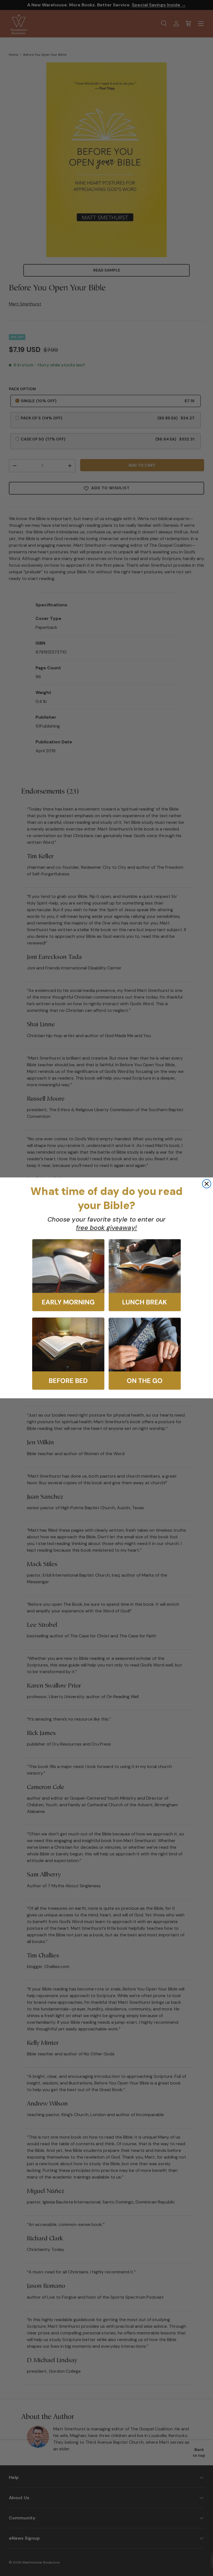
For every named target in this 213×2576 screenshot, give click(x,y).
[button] (68, 1275)
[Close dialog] (207, 1184)
